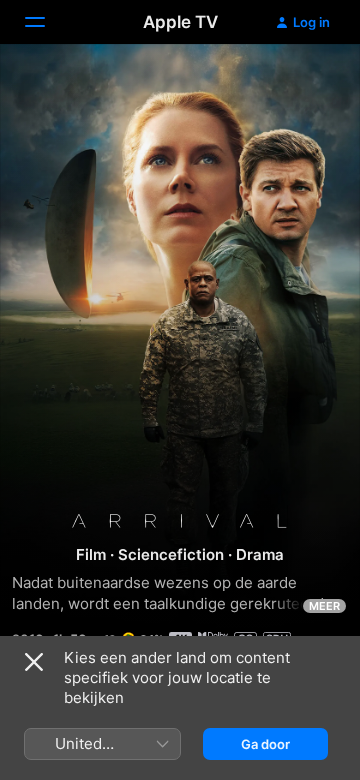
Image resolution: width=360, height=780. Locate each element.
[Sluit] (34, 662)
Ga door (265, 744)
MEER (324, 606)
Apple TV (180, 22)
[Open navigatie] (47, 22)
